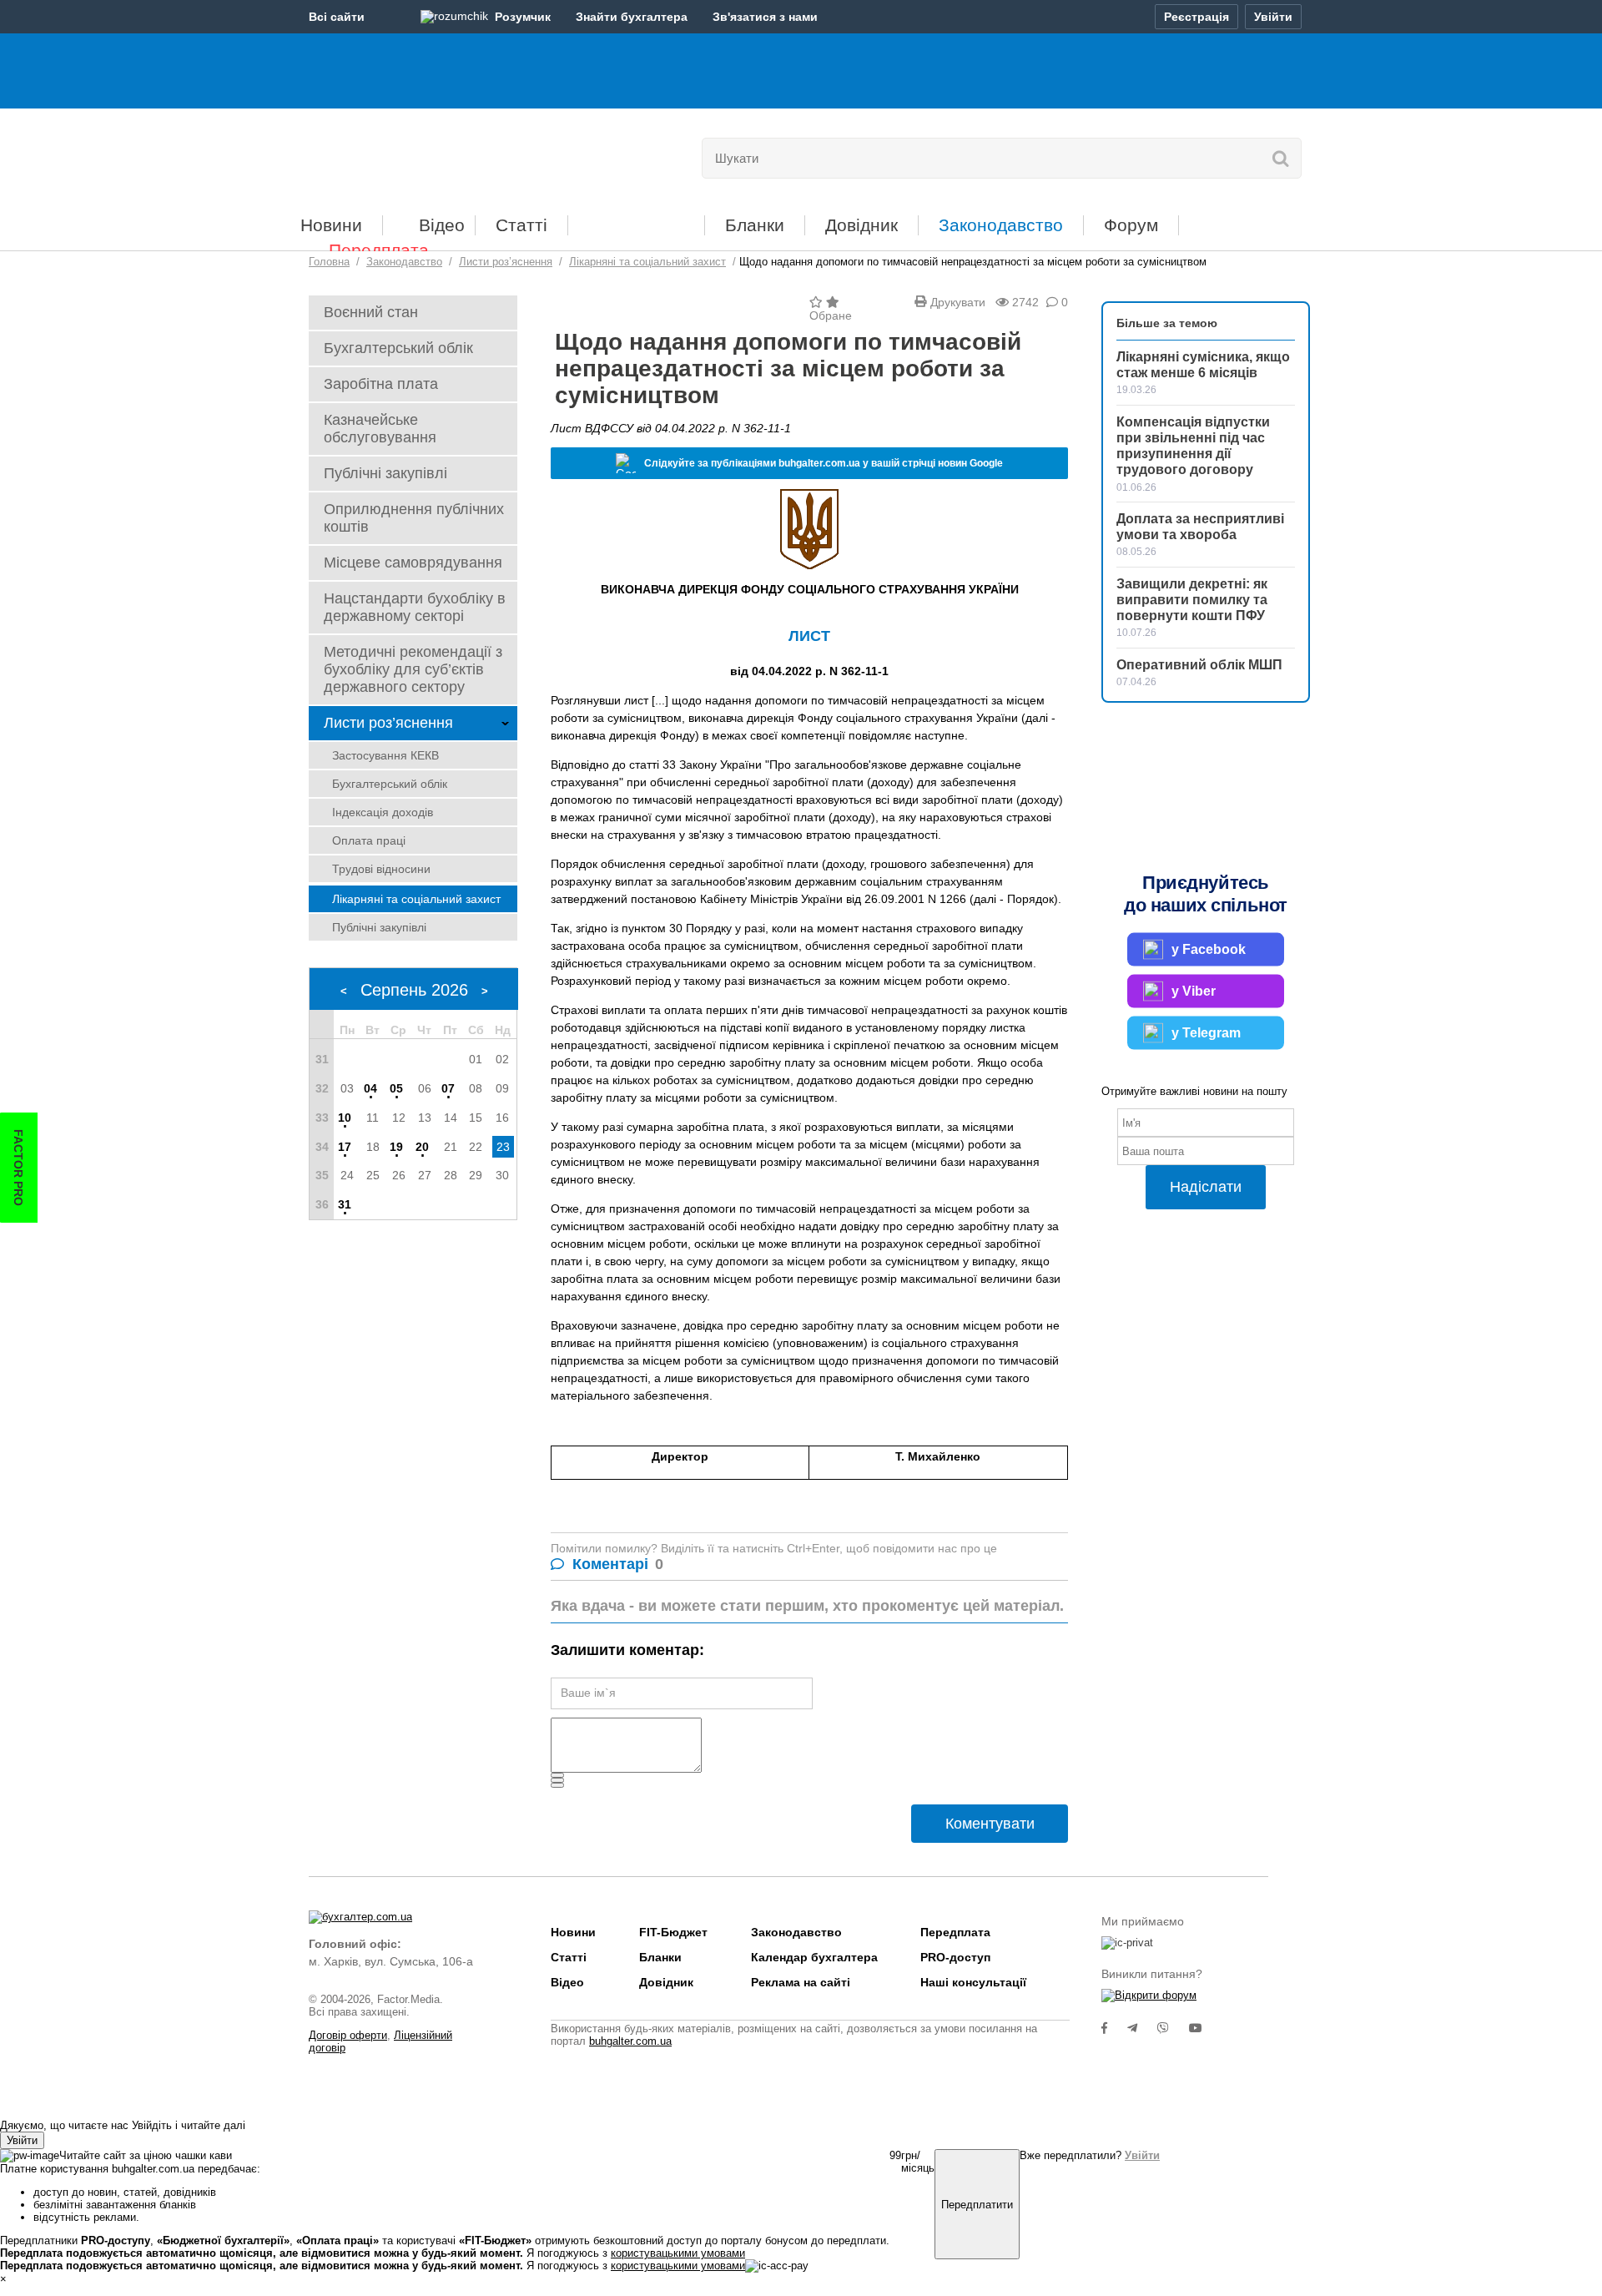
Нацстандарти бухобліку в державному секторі (415, 607)
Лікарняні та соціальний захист (416, 899)
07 (448, 1088)
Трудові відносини (381, 869)
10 (345, 1118)
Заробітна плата (381, 384)
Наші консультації (973, 1982)
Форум (1131, 225)
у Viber (1194, 991)
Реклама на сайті (801, 1982)
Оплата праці (369, 840)
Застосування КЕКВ (385, 755)
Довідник (861, 225)
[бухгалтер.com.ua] (423, 154)
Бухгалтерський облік (398, 348)
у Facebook (1209, 949)
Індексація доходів (383, 812)
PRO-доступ (955, 1957)
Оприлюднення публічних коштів (414, 518)
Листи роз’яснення (388, 723)
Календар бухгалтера (814, 1957)
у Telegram (1206, 1033)
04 (370, 1088)
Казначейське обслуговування (380, 429)
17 (345, 1147)
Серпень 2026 (414, 990)
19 (396, 1147)
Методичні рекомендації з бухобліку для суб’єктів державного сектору (413, 669)
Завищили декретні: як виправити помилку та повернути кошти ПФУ (1192, 600)
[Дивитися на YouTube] (1204, 2028)
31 (345, 1204)
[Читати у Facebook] (1114, 2028)
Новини (331, 225)
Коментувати (990, 1824)
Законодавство (1001, 225)
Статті (521, 225)
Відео (442, 225)
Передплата (379, 250)
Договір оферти (348, 2035)
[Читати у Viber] (1173, 2028)
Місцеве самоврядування (413, 563)
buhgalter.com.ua (630, 2041)
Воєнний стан (371, 312)
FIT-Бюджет (636, 219)
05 (396, 1088)
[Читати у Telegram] (1142, 2028)
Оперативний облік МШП (1199, 665)
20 (422, 1147)
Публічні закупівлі (385, 473)
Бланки (755, 225)
